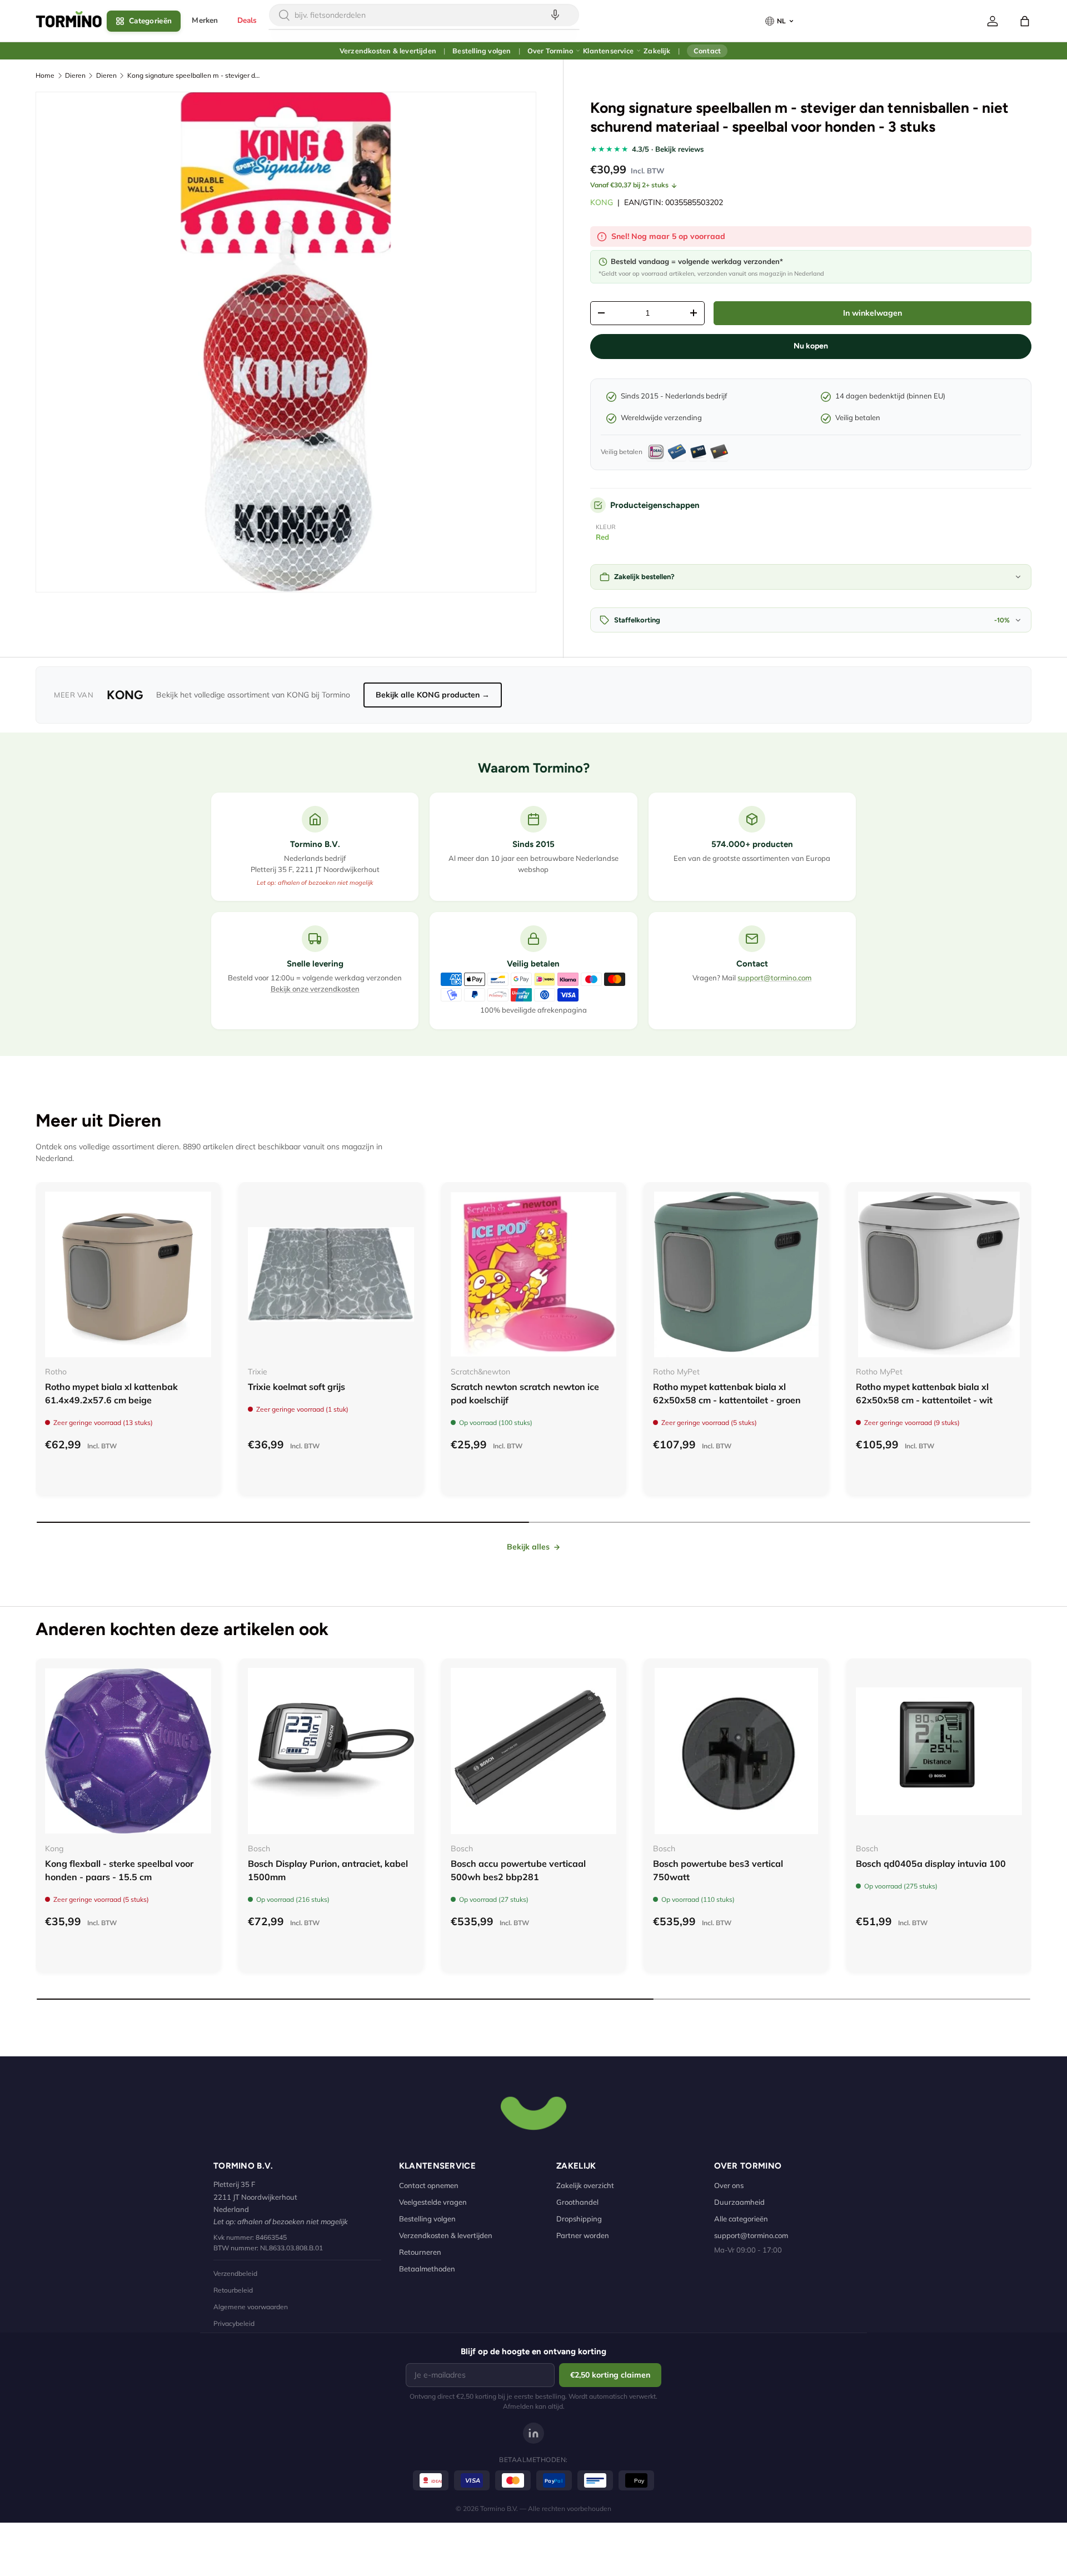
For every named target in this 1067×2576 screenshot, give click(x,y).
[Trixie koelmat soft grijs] (331, 1275)
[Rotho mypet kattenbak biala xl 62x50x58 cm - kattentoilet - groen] (736, 1275)
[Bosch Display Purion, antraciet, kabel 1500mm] (331, 1751)
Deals (247, 20)
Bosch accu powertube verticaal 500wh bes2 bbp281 (518, 1870)
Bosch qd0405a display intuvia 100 (931, 1864)
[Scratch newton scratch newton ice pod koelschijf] (534, 1275)
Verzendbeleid (235, 2273)
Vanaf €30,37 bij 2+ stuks (629, 185)
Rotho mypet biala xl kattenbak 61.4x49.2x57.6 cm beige (111, 1393)
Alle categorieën (741, 2219)
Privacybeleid (234, 2323)
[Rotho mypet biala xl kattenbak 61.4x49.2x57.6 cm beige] (128, 1275)
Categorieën (150, 21)
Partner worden (583, 2235)
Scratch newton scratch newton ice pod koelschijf (525, 1393)
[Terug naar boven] (533, 2112)
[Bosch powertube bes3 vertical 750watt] (736, 1751)
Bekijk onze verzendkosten (315, 989)
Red (602, 537)
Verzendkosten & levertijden (388, 51)
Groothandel (577, 2202)
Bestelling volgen (482, 51)
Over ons (729, 2185)
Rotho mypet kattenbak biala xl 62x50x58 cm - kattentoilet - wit (924, 1393)
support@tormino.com (774, 978)
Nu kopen (811, 346)
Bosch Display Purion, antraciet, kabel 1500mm (328, 1870)
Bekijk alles (528, 1547)
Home (45, 75)
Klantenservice (608, 51)
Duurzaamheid (739, 2202)
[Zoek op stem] (555, 15)
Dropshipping (579, 2219)
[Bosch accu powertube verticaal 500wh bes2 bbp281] (534, 1751)
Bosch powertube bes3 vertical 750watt (718, 1870)
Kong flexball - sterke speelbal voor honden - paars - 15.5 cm (119, 1870)
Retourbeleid (233, 2290)
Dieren (75, 75)
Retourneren (420, 2252)
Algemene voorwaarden (251, 2307)
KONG (602, 202)
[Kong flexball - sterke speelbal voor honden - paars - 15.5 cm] (128, 1751)
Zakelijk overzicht (585, 2185)
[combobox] (424, 15)
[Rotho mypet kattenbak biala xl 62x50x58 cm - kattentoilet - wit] (939, 1275)
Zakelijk (657, 51)
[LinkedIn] (533, 2433)
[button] (1025, 21)
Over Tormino (550, 51)
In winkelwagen (872, 313)
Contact (707, 51)
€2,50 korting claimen (610, 2375)
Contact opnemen (429, 2185)
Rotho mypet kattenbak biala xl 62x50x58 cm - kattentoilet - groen (727, 1393)
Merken (205, 20)
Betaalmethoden (427, 2269)
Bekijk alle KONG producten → (433, 695)
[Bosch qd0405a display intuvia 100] (939, 1751)
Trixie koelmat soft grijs (296, 1387)
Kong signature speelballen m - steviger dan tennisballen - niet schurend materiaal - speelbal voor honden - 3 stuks (194, 75)
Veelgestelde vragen (433, 2202)
